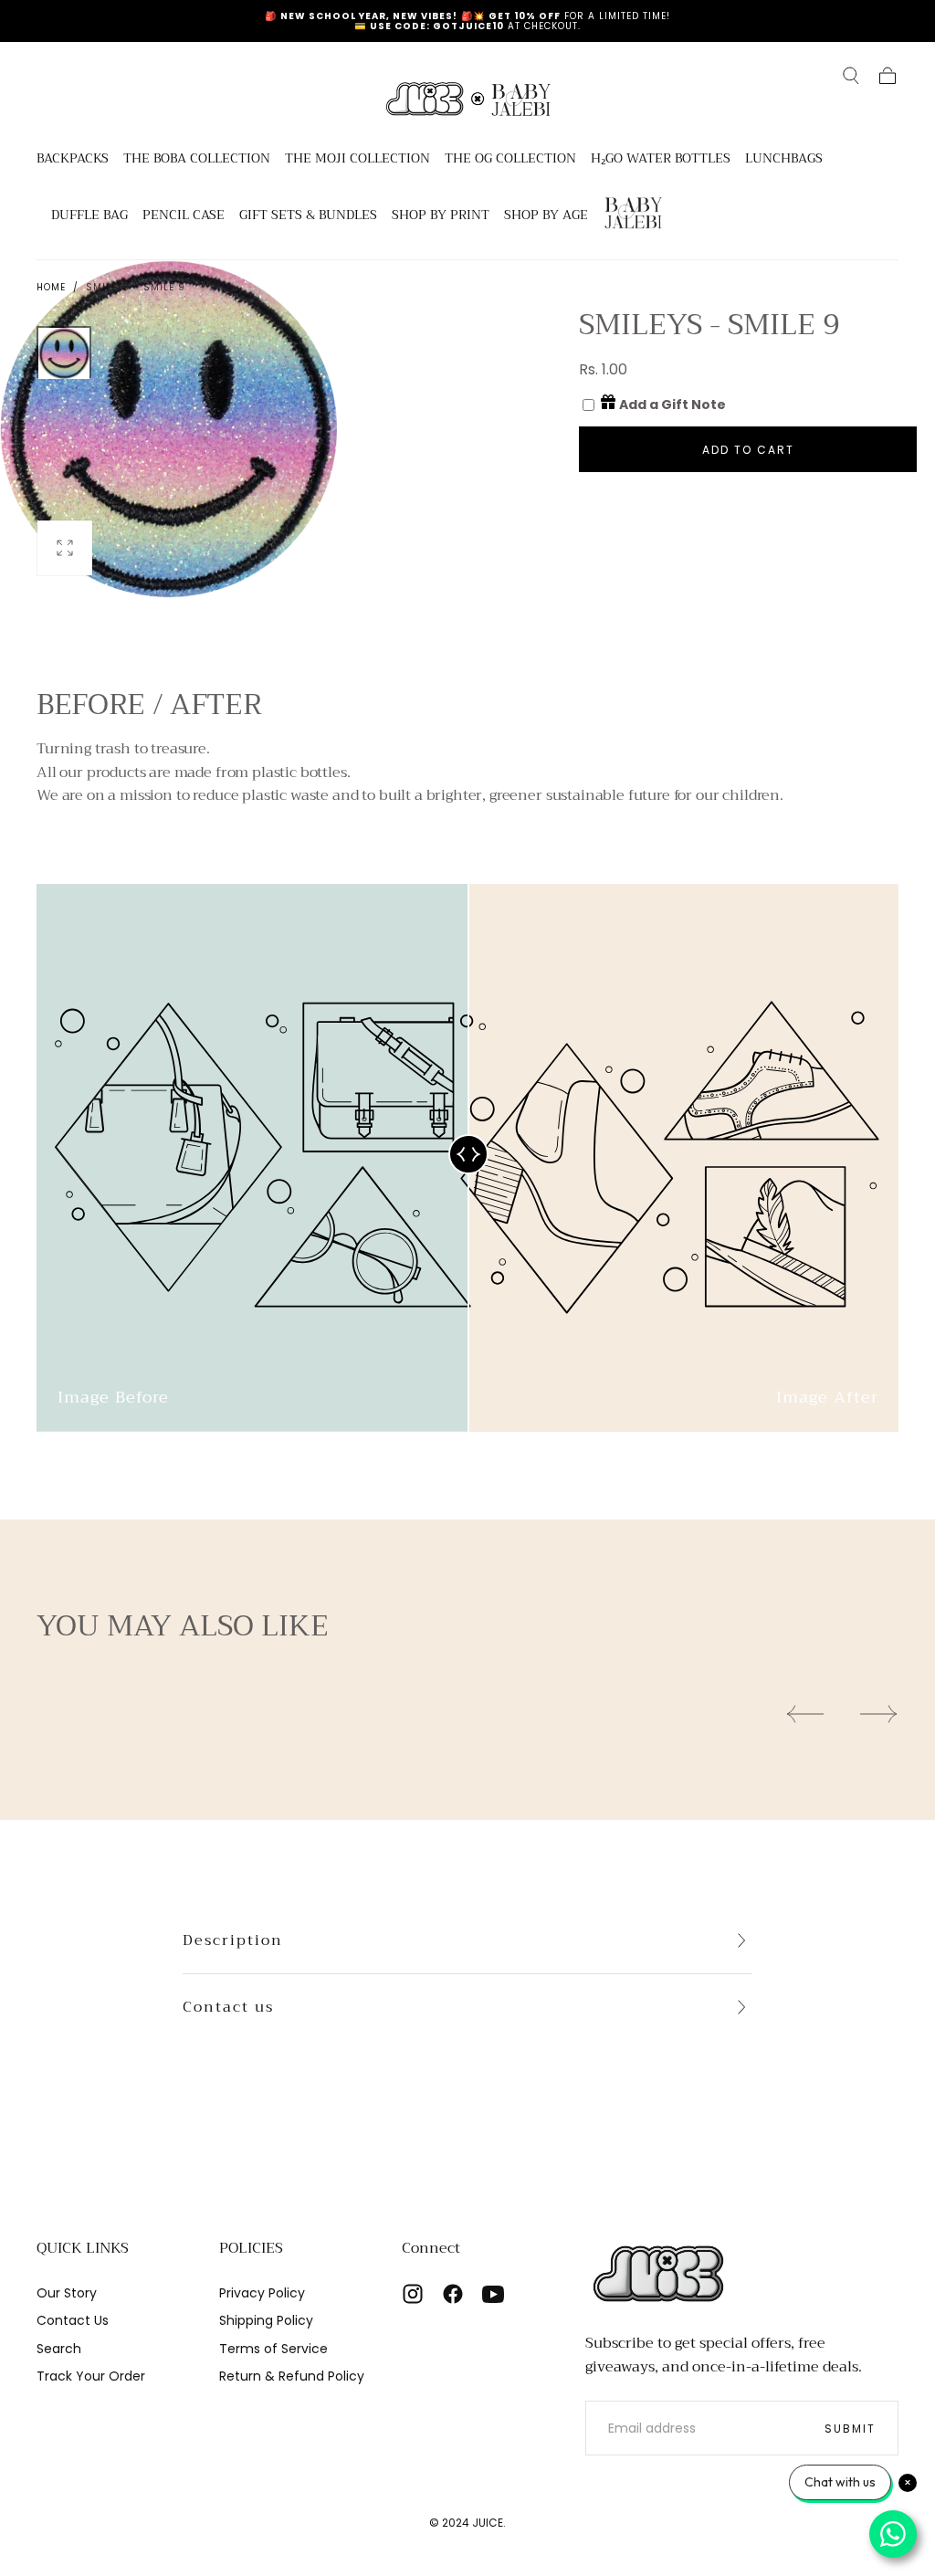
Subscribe (575, 1515)
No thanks (467, 1577)
